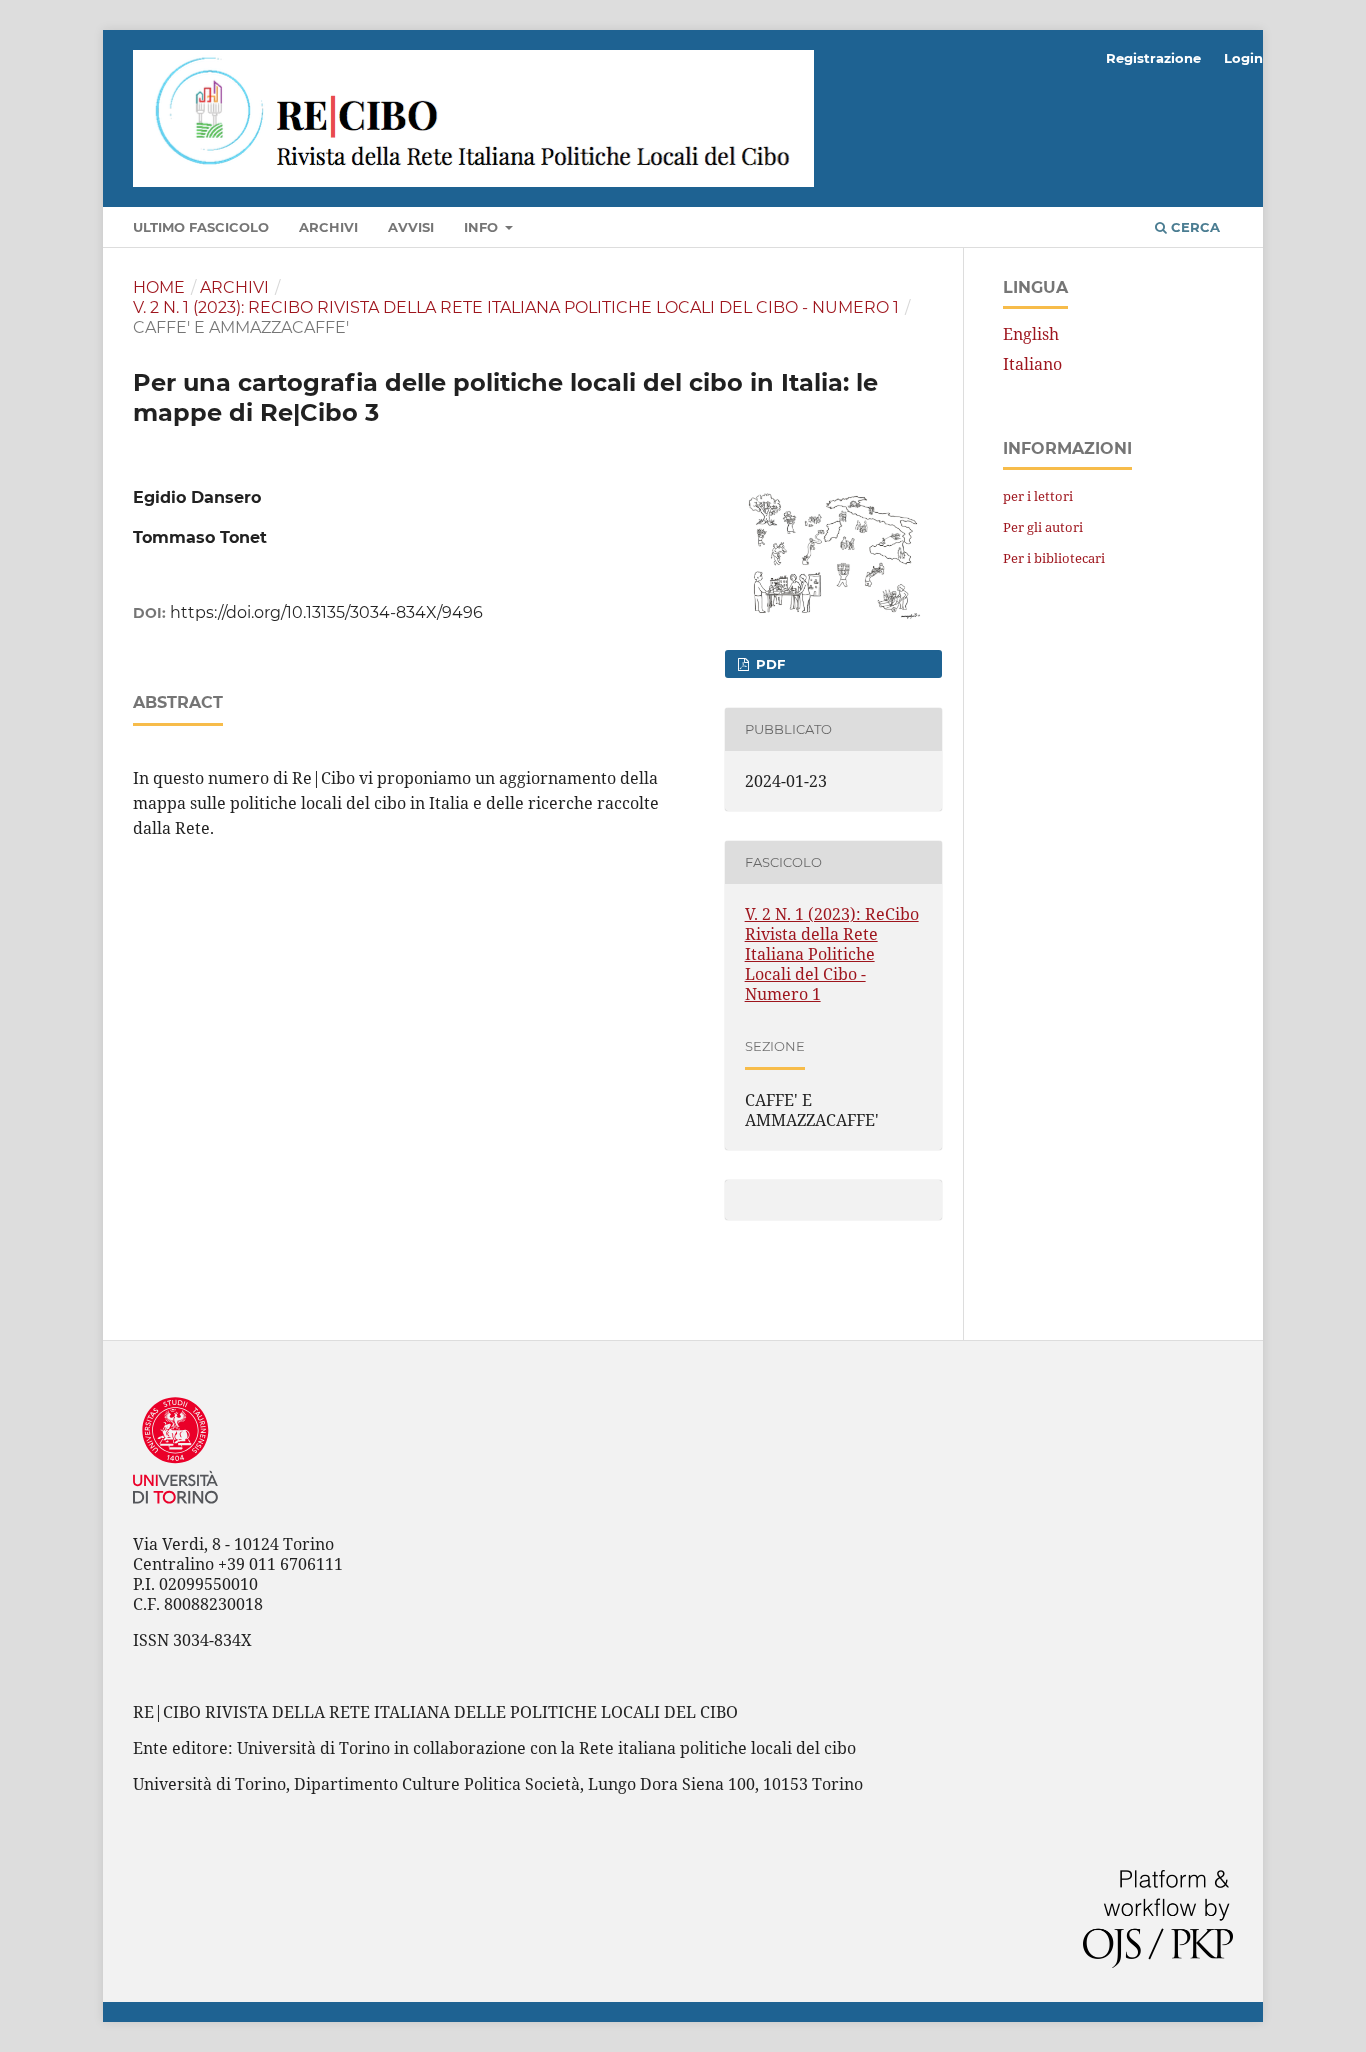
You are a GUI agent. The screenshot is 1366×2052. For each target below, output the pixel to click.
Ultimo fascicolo (201, 227)
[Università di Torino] (175, 1508)
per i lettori (1038, 496)
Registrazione (1153, 58)
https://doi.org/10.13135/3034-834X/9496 (326, 612)
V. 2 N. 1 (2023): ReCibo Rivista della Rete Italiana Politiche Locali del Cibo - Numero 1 (516, 307)
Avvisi (411, 227)
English (1031, 334)
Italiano (1032, 364)
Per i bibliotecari (1054, 558)
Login (1243, 58)
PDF (768, 664)
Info (483, 227)
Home (159, 287)
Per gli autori (1043, 527)
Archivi (328, 227)
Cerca (1193, 227)
